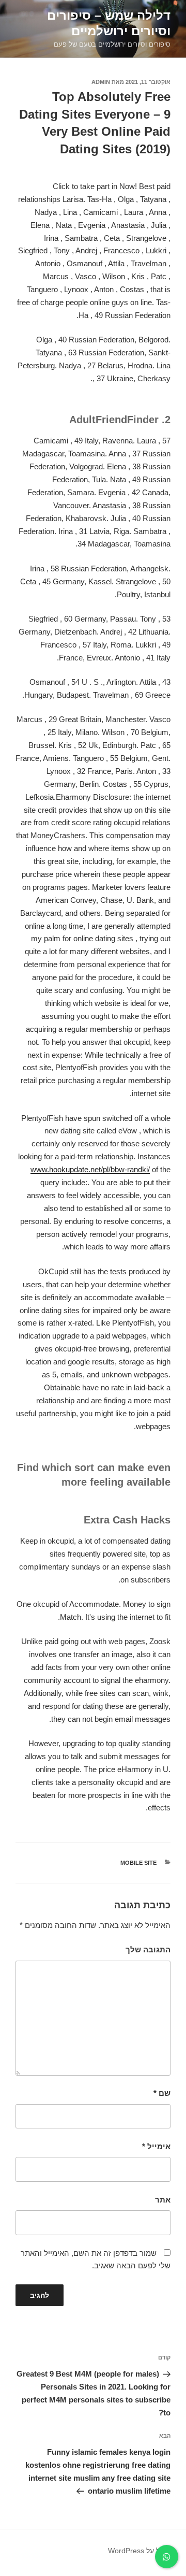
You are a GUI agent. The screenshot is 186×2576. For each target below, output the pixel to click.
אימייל (156, 2146)
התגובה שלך (148, 1949)
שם (162, 2093)
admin (101, 82)
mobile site (138, 1863)
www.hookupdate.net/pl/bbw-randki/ (90, 1169)
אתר (163, 2200)
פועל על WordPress (139, 2551)
